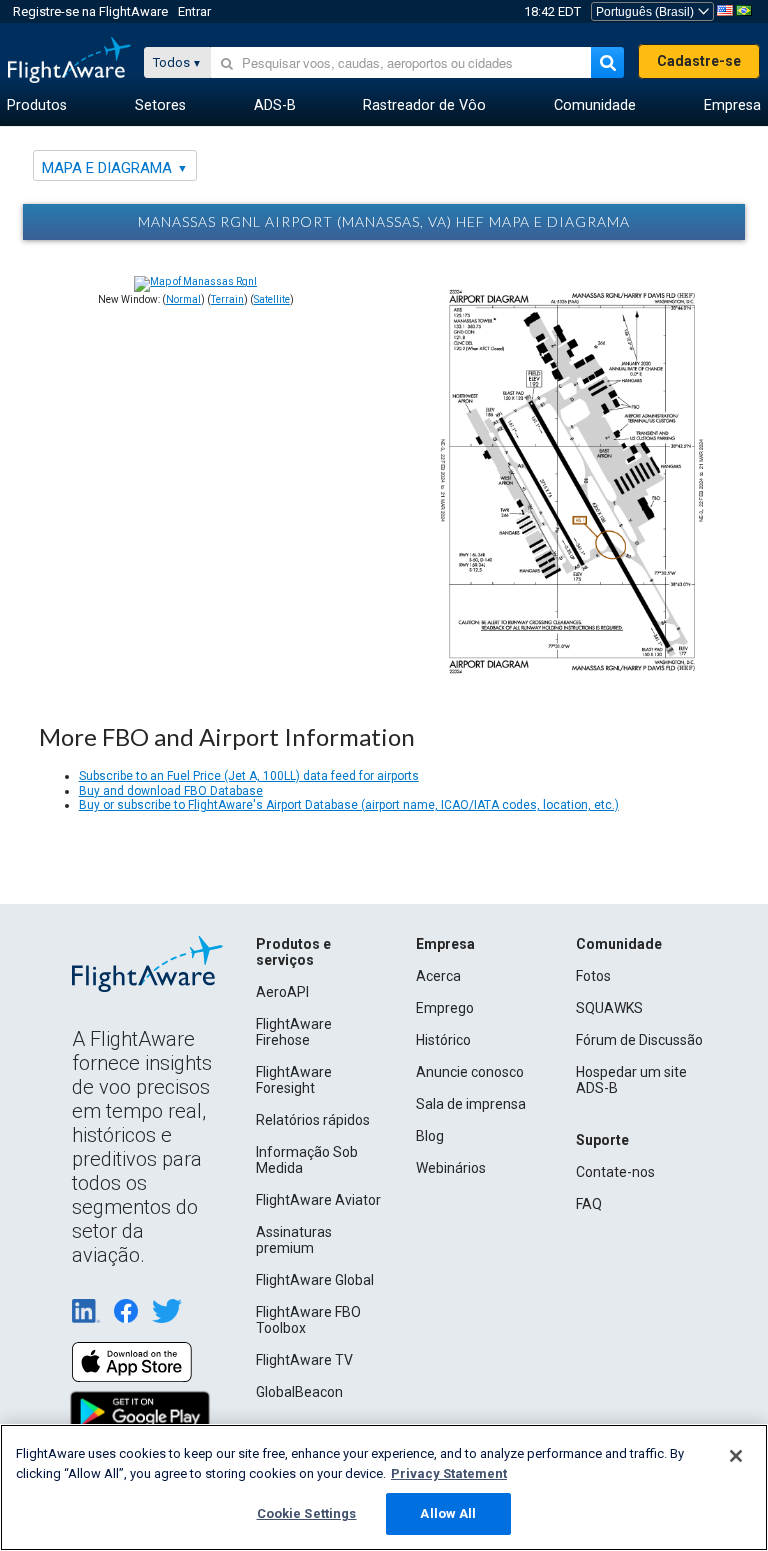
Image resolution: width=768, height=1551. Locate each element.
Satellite (272, 299)
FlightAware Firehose (294, 1032)
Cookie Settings (307, 1513)
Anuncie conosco (470, 1072)
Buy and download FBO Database (171, 791)
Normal (183, 299)
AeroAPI (282, 992)
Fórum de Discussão (639, 1040)
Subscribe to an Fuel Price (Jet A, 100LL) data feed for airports (249, 776)
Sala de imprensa (471, 1104)
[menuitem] (37, 106)
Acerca (438, 976)
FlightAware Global (315, 1280)
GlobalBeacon (299, 1392)
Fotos (593, 976)
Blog (430, 1136)
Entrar (194, 11)
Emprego (445, 1008)
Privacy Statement (449, 1473)
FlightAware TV (304, 1360)
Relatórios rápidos (313, 1120)
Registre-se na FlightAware (90, 11)
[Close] (736, 1456)
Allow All (448, 1513)
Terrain (227, 299)
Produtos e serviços (293, 952)
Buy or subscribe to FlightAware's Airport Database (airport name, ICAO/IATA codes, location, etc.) (349, 805)
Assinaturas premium (294, 1240)
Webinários (451, 1168)
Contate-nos (615, 1172)
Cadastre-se (699, 61)
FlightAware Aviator (318, 1200)
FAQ (589, 1204)
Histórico (443, 1040)
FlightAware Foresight (294, 1080)
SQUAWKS (609, 1008)
